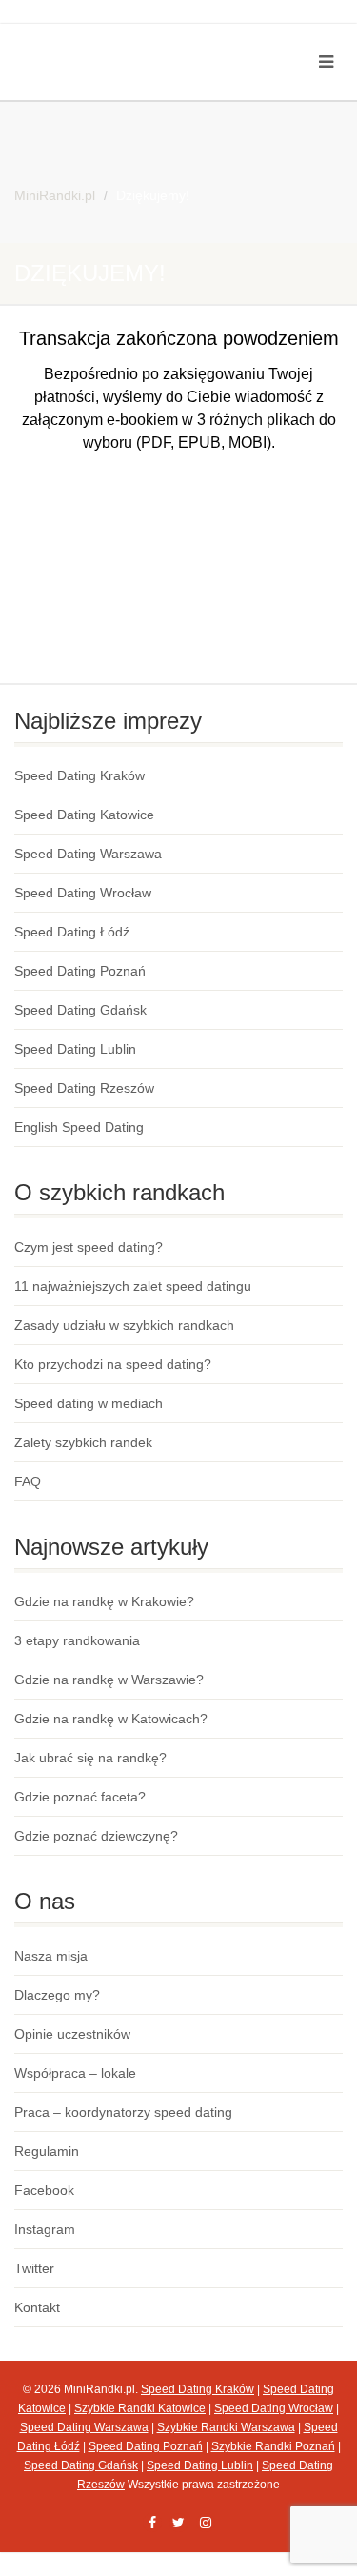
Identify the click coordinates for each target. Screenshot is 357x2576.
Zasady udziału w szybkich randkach (124, 1325)
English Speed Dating (79, 1127)
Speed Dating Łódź (72, 932)
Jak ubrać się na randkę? (90, 1758)
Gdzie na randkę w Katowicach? (111, 1719)
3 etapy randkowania (77, 1640)
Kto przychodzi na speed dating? (113, 1364)
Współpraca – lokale (75, 2073)
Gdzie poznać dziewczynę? (96, 1836)
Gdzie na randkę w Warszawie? (109, 1680)
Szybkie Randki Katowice (140, 2408)
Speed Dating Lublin (75, 1049)
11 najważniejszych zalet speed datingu (133, 1286)
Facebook (44, 2190)
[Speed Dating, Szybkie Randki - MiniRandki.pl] (119, 40)
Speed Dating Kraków (79, 775)
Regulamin (47, 2151)
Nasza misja (51, 1956)
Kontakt (37, 2307)
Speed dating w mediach (89, 1403)
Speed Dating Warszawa (88, 854)
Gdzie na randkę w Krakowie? (104, 1601)
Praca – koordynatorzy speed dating (123, 2112)
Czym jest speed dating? (89, 1247)
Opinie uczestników (72, 2034)
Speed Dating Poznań (80, 971)
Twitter (34, 2268)
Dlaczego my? (57, 1995)
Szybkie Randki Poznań (273, 2446)
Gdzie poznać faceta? (80, 1797)
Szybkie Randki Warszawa (226, 2427)
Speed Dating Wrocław (83, 893)
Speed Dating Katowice (84, 815)
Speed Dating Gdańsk (80, 1010)
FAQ (28, 1481)
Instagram (45, 2229)
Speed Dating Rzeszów (84, 1088)
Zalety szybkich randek (83, 1442)
